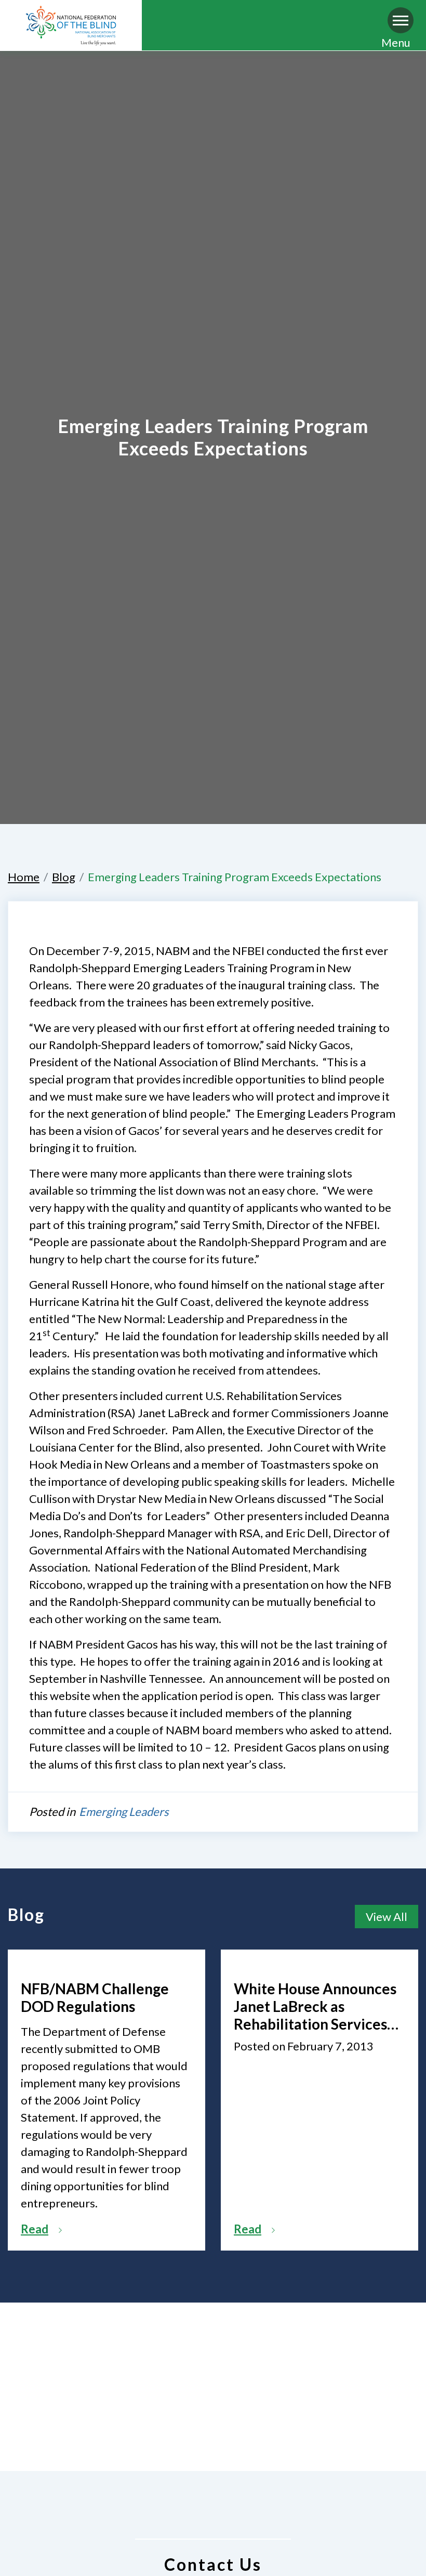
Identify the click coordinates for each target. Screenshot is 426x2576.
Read (35, 2229)
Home (24, 877)
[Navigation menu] (401, 20)
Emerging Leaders (124, 1812)
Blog (64, 877)
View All (387, 1917)
